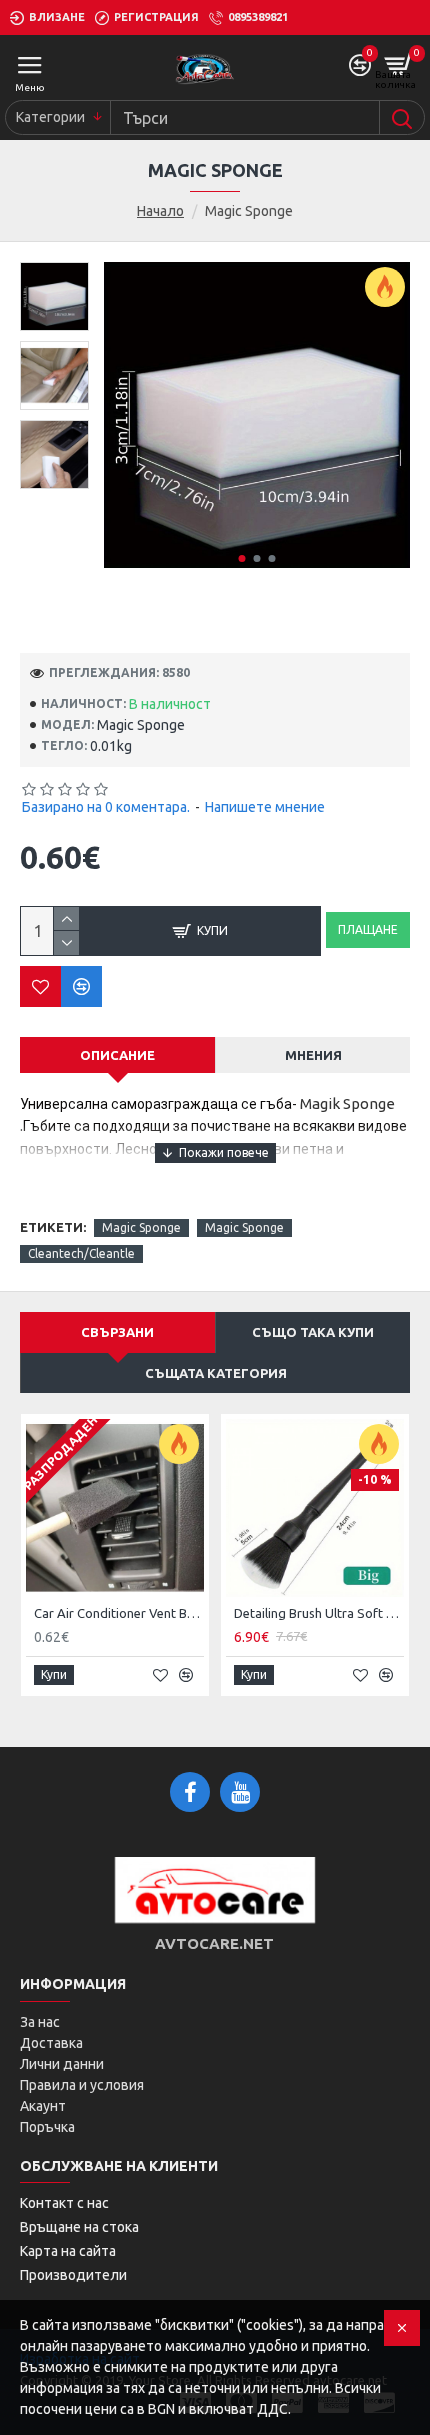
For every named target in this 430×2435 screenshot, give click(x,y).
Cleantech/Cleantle (81, 1253)
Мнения (313, 1055)
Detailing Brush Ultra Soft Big (319, 1613)
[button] (241, 558)
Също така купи (313, 1332)
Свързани (117, 1332)
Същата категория (216, 1373)
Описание (117, 1055)
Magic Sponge (141, 1227)
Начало (160, 211)
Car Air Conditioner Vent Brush (119, 1613)
